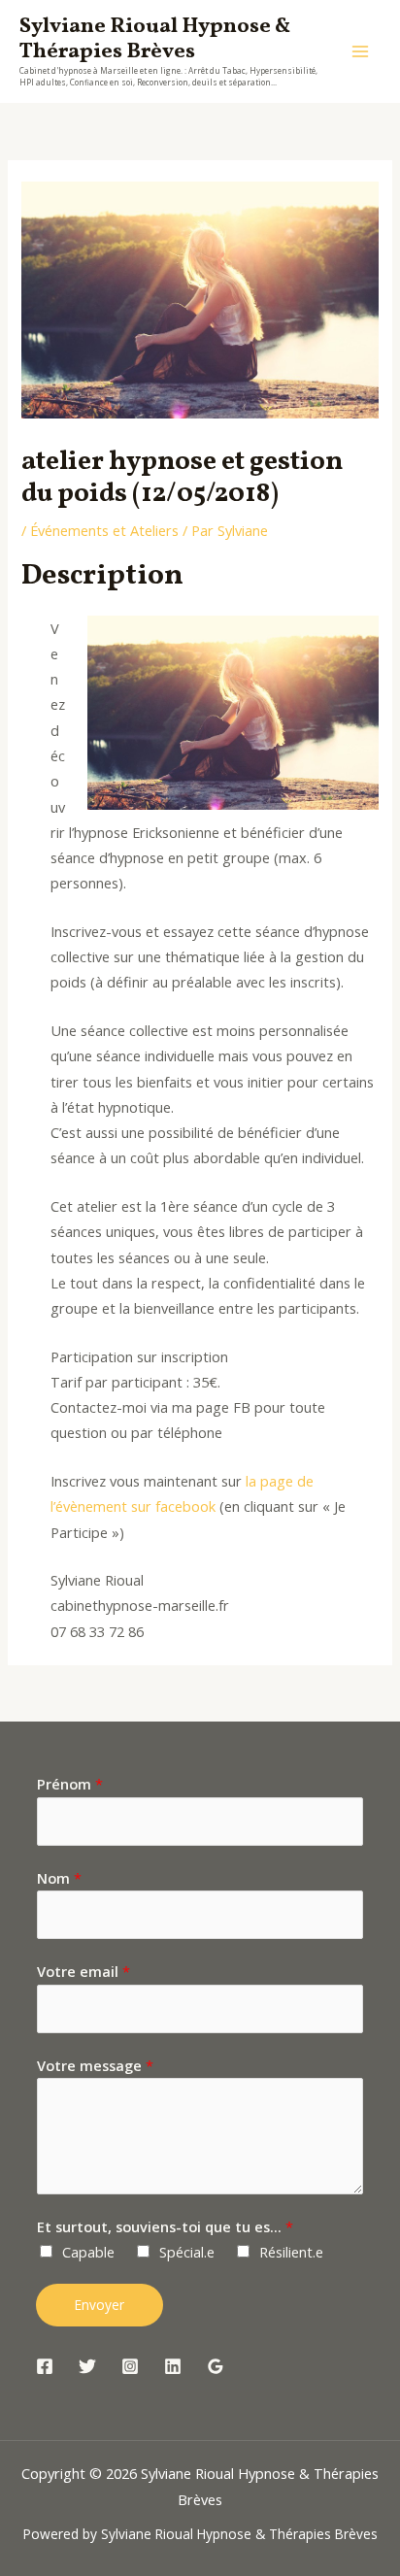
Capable (88, 2252)
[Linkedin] (173, 2366)
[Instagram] (130, 2366)
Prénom (70, 1784)
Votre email (83, 1971)
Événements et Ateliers (104, 530)
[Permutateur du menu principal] (360, 51)
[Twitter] (87, 2366)
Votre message (95, 2065)
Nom (59, 1878)
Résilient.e (291, 2252)
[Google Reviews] (216, 2366)
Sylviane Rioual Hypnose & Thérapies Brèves (155, 39)
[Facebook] (45, 2366)
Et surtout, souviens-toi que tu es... (165, 2226)
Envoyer (100, 2305)
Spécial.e (187, 2252)
